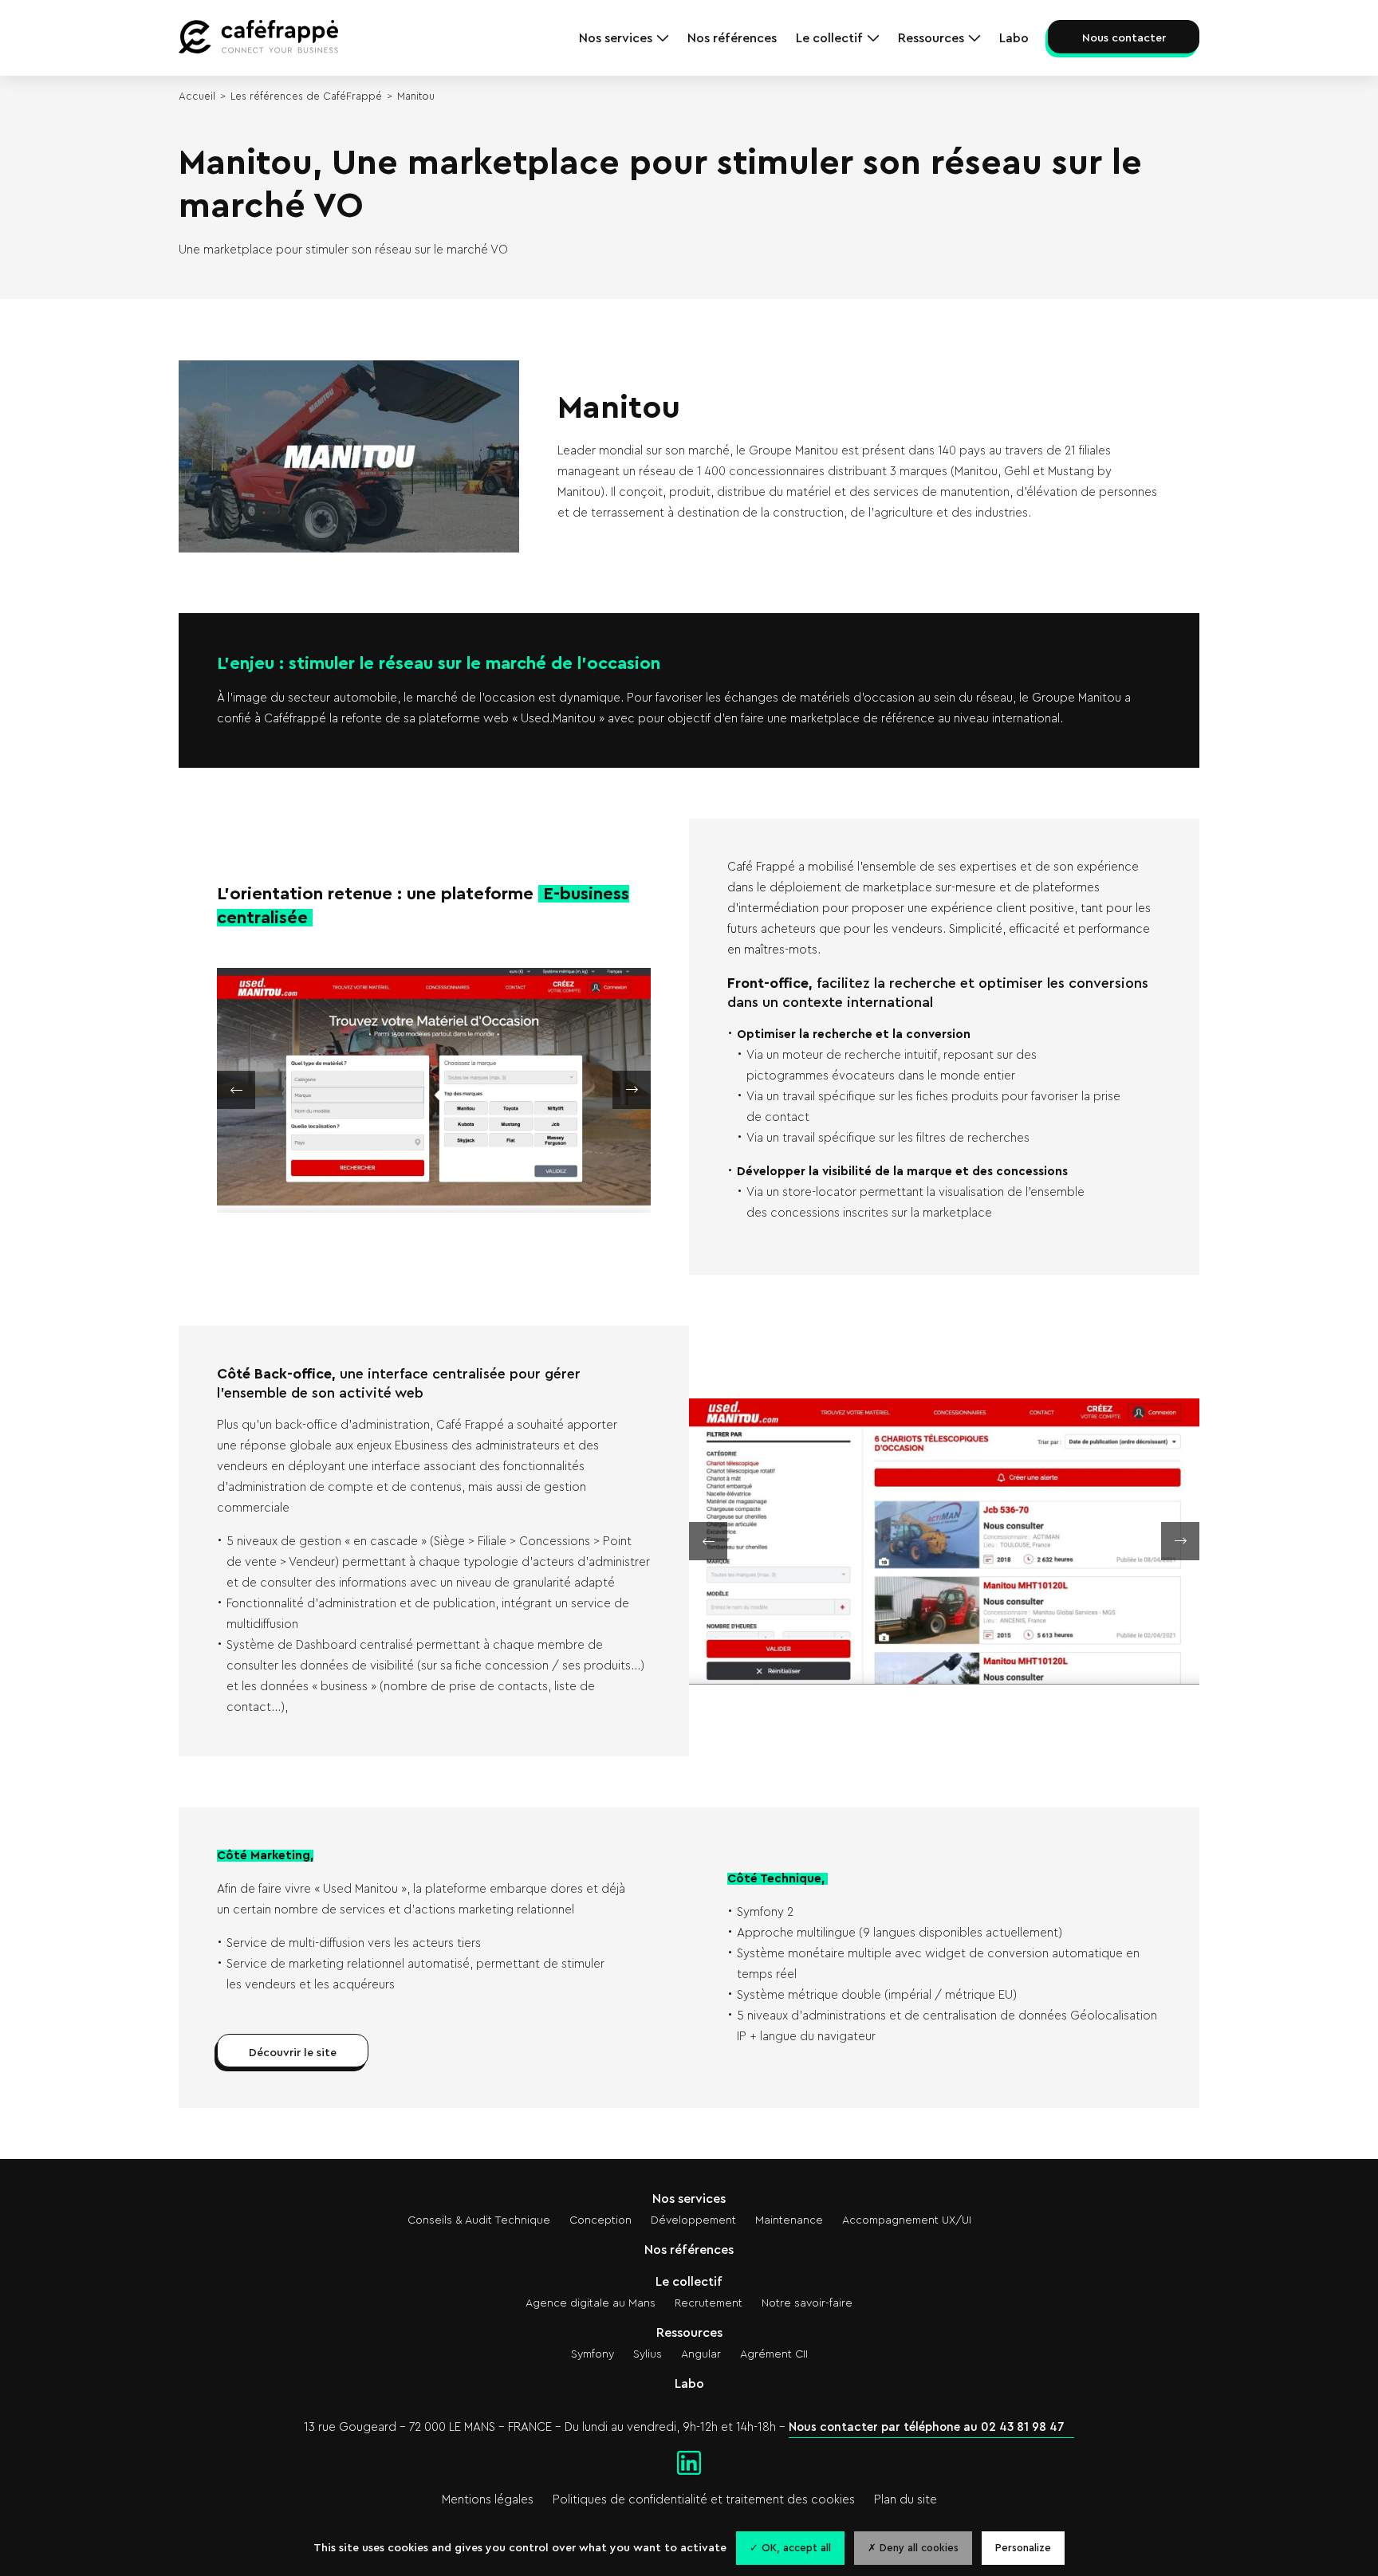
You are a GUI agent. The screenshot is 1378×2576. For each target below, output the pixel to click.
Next (542, 1090)
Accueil (197, 96)
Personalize (1023, 2548)
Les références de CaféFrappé (306, 96)
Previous (325, 1090)
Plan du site (906, 2500)
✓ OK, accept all (790, 2548)
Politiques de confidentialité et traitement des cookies (704, 2500)
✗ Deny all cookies (913, 2548)
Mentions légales (488, 2500)
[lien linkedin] (689, 2464)
